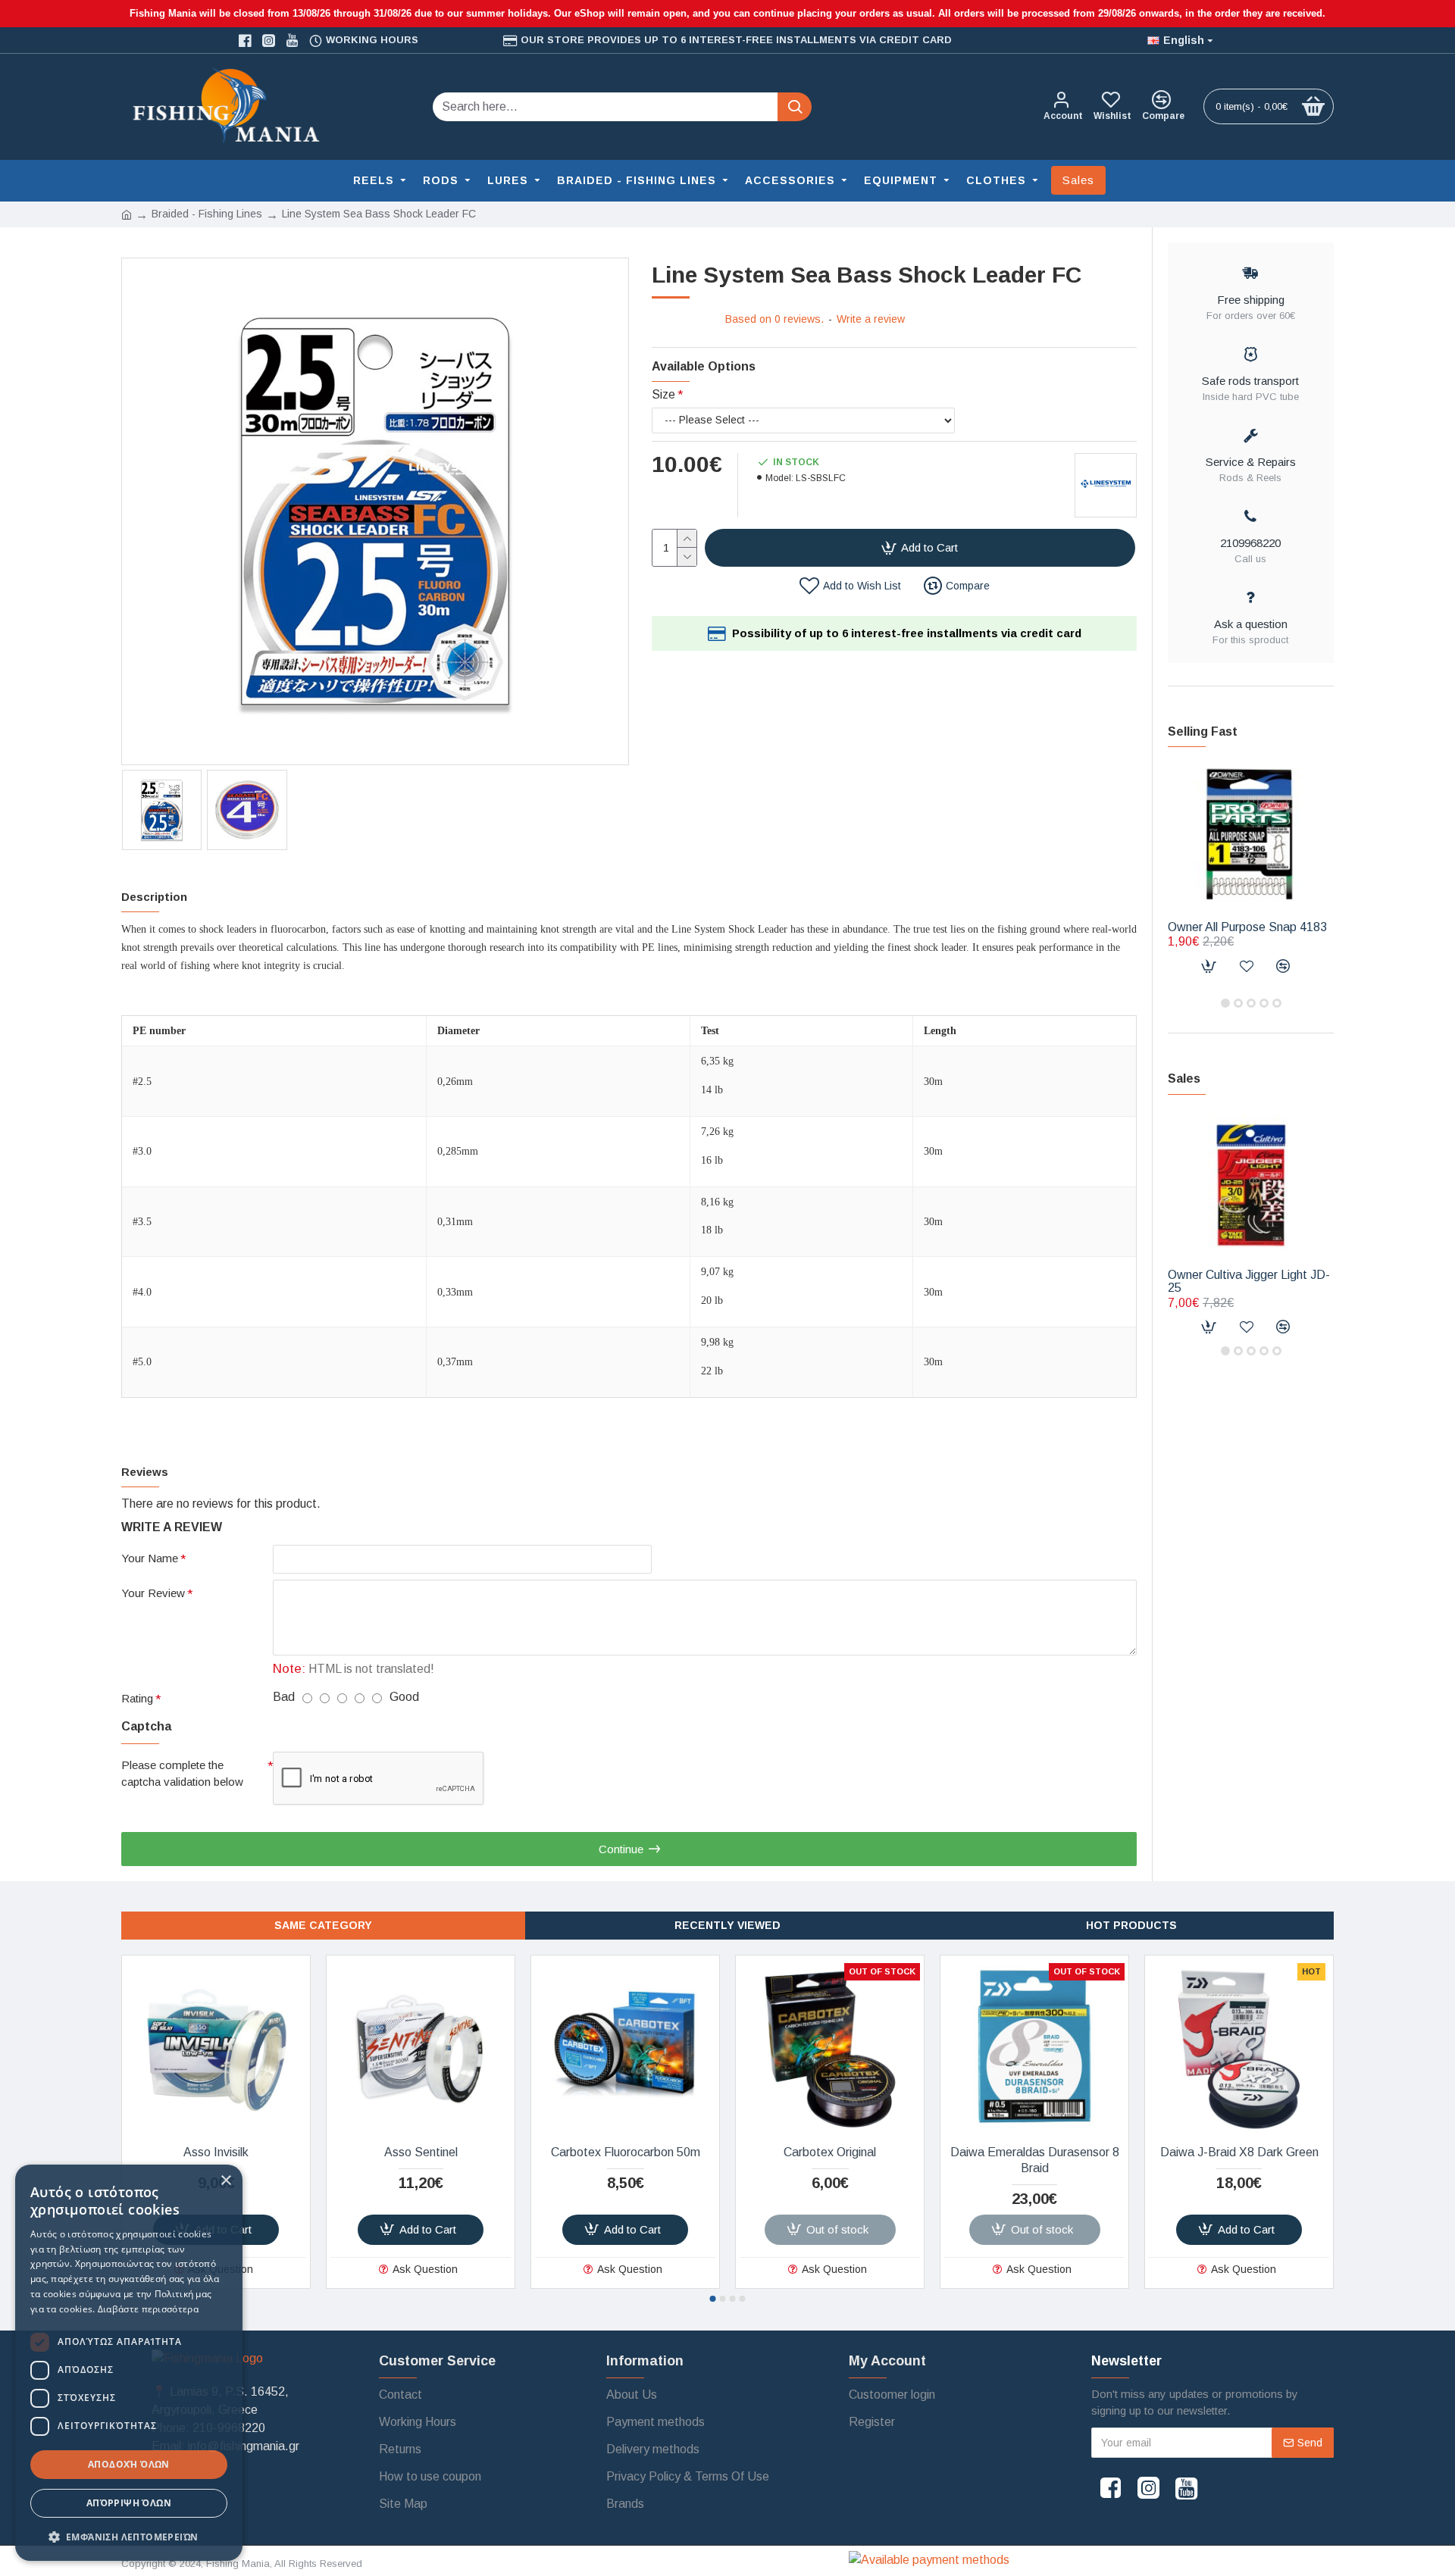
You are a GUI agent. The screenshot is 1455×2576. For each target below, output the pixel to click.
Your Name (150, 1558)
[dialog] (129, 2363)
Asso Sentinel (421, 2152)
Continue (621, 1849)
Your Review (153, 1593)
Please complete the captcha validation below (182, 1774)
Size (663, 394)
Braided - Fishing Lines (207, 214)
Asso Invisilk (216, 2152)
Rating (137, 1698)
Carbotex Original (830, 2152)
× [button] (225, 2181)
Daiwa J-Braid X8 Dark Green (1239, 2152)
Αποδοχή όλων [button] (129, 2464)
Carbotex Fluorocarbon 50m (626, 2152)
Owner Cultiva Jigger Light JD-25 (1249, 1282)
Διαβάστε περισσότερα (148, 2309)
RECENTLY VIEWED (727, 1925)
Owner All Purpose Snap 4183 (1247, 927)
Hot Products (1131, 1925)
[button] (1225, 1003)
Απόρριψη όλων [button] (129, 2503)
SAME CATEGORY (323, 1925)
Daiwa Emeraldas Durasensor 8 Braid (1035, 2160)
